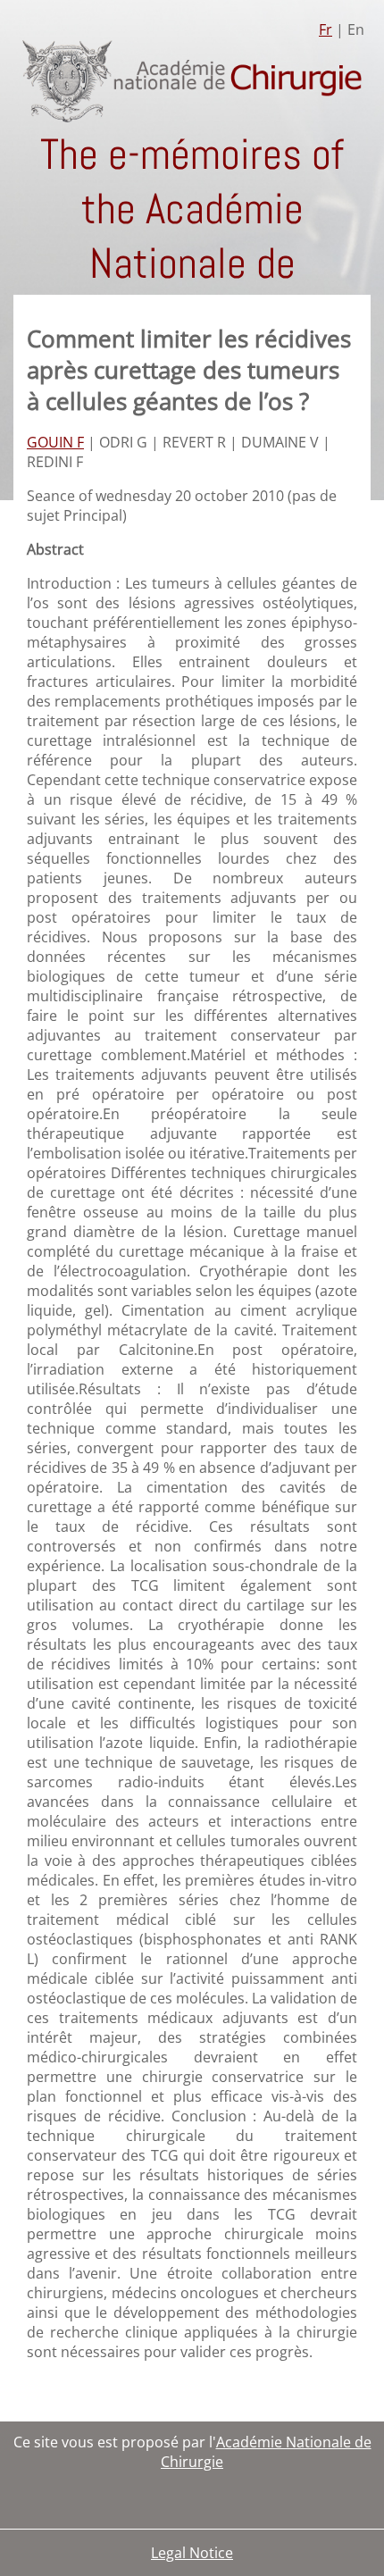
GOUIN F (55, 442)
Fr (326, 29)
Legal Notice (192, 2553)
